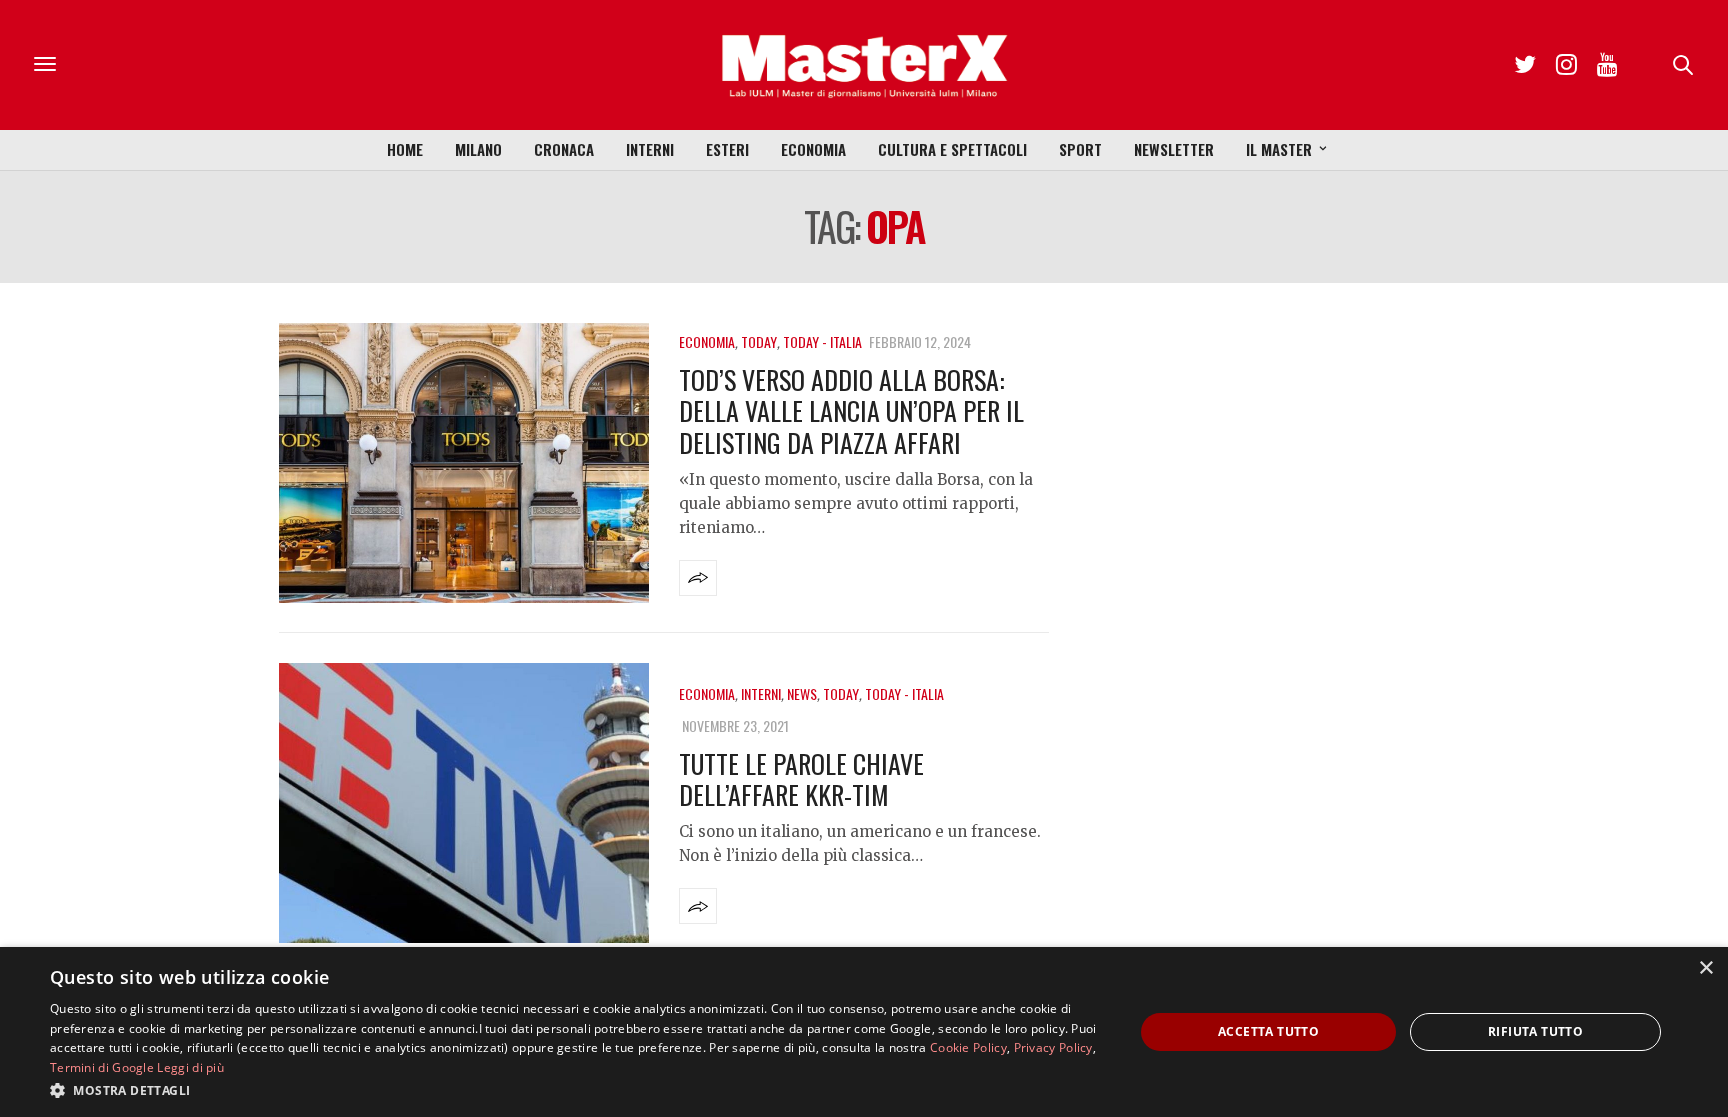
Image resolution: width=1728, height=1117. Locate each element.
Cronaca (564, 149)
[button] (576, 1090)
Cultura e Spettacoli (952, 149)
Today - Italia (822, 341)
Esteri (727, 149)
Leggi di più (190, 1067)
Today (759, 341)
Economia (813, 149)
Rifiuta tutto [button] (1535, 1031)
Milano (478, 149)
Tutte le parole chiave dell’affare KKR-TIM (801, 779)
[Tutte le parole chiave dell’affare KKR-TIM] (464, 803)
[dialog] (864, 1032)
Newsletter (1174, 149)
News (802, 693)
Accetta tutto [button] (1268, 1031)
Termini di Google (102, 1067)
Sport (1080, 149)
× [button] (1705, 968)
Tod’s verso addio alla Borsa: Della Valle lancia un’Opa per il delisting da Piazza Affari (851, 410)
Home (405, 149)
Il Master (1279, 149)
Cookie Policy (968, 1047)
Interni (650, 149)
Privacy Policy (1053, 1047)
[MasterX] (864, 65)
